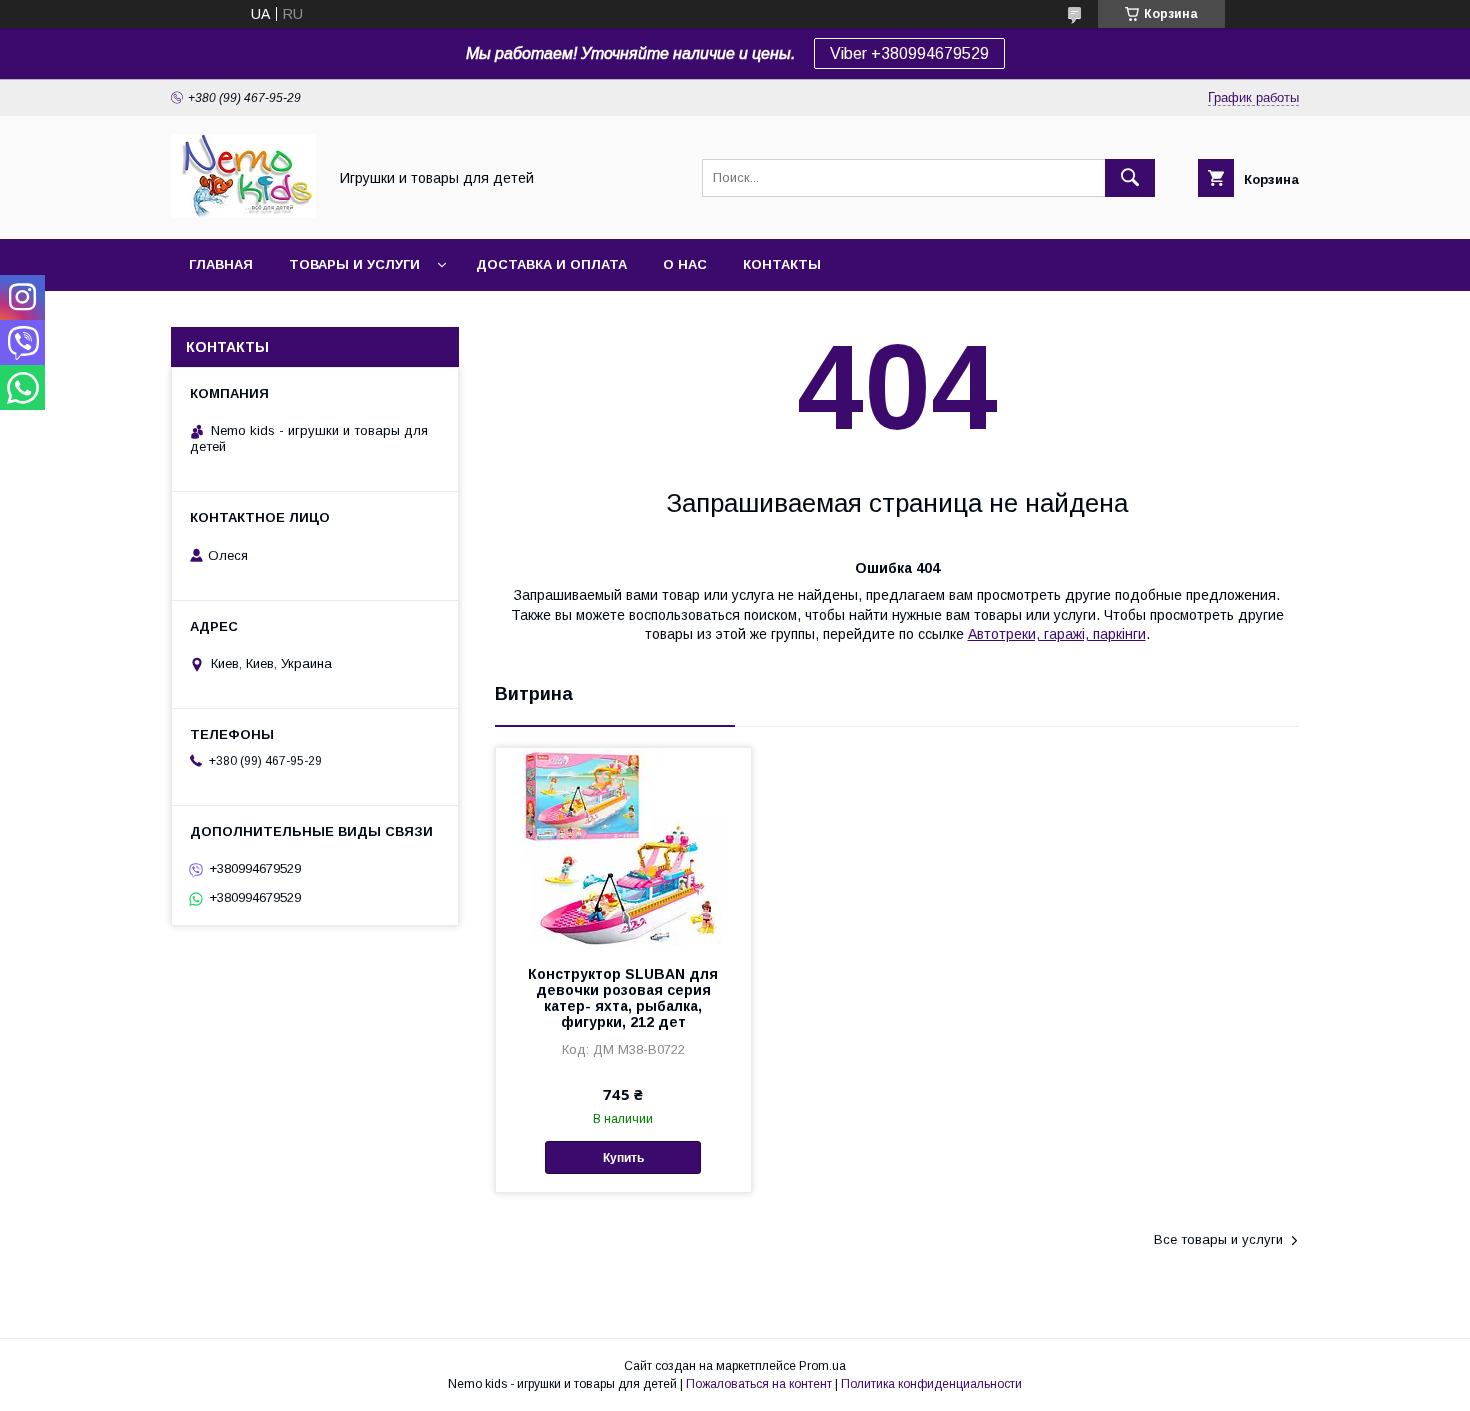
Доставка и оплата (551, 264)
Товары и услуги (354, 264)
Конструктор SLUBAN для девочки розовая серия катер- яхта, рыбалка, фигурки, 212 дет (623, 998)
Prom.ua (822, 1366)
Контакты (782, 264)
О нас (685, 264)
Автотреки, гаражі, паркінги (1057, 634)
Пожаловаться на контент (759, 1384)
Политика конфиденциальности (931, 1384)
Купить (623, 1158)
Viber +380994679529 (909, 53)
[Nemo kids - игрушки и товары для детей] (243, 213)
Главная (221, 264)
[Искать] (1130, 178)
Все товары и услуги (1218, 1239)
